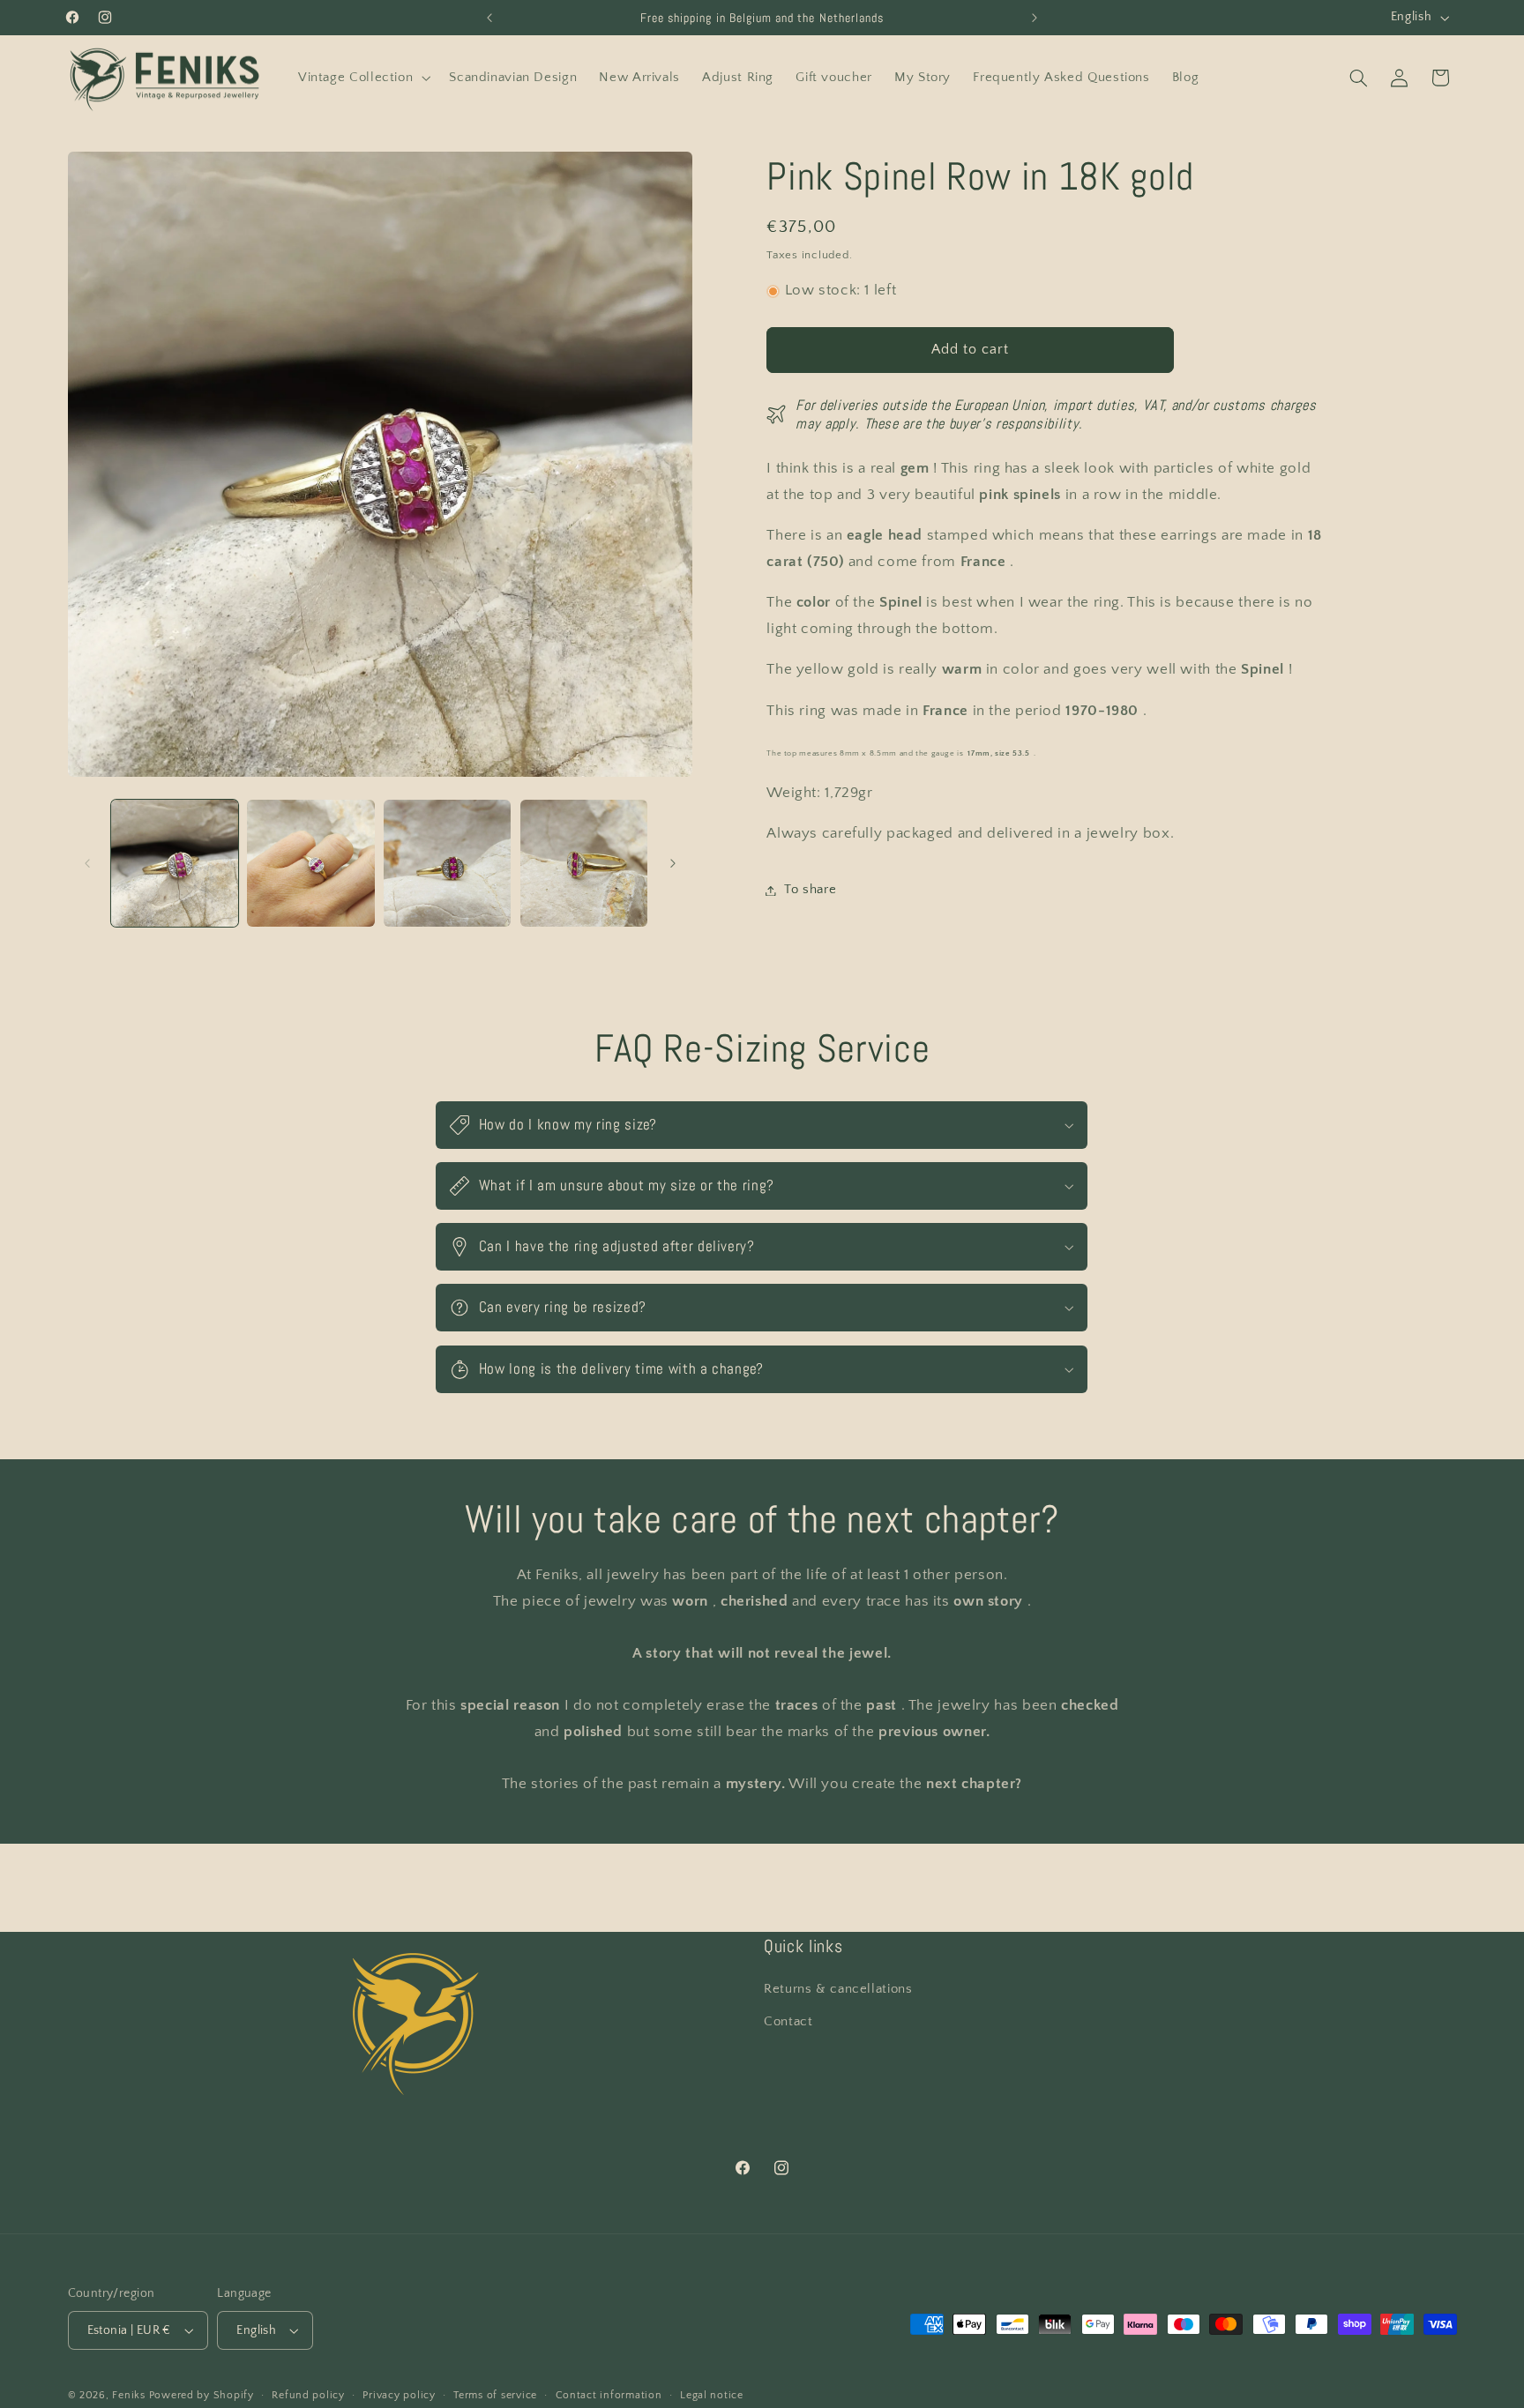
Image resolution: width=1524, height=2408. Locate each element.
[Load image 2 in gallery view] (310, 863)
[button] (362, 78)
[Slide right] (673, 863)
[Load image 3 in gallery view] (447, 863)
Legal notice (712, 2395)
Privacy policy (399, 2395)
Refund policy (308, 2395)
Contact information (609, 2395)
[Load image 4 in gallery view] (584, 863)
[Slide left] (87, 863)
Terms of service (495, 2395)
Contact (788, 2022)
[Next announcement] (1035, 18)
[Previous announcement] (489, 18)
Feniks (128, 2395)
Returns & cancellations (838, 1989)
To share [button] (810, 890)
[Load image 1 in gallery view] (175, 863)
